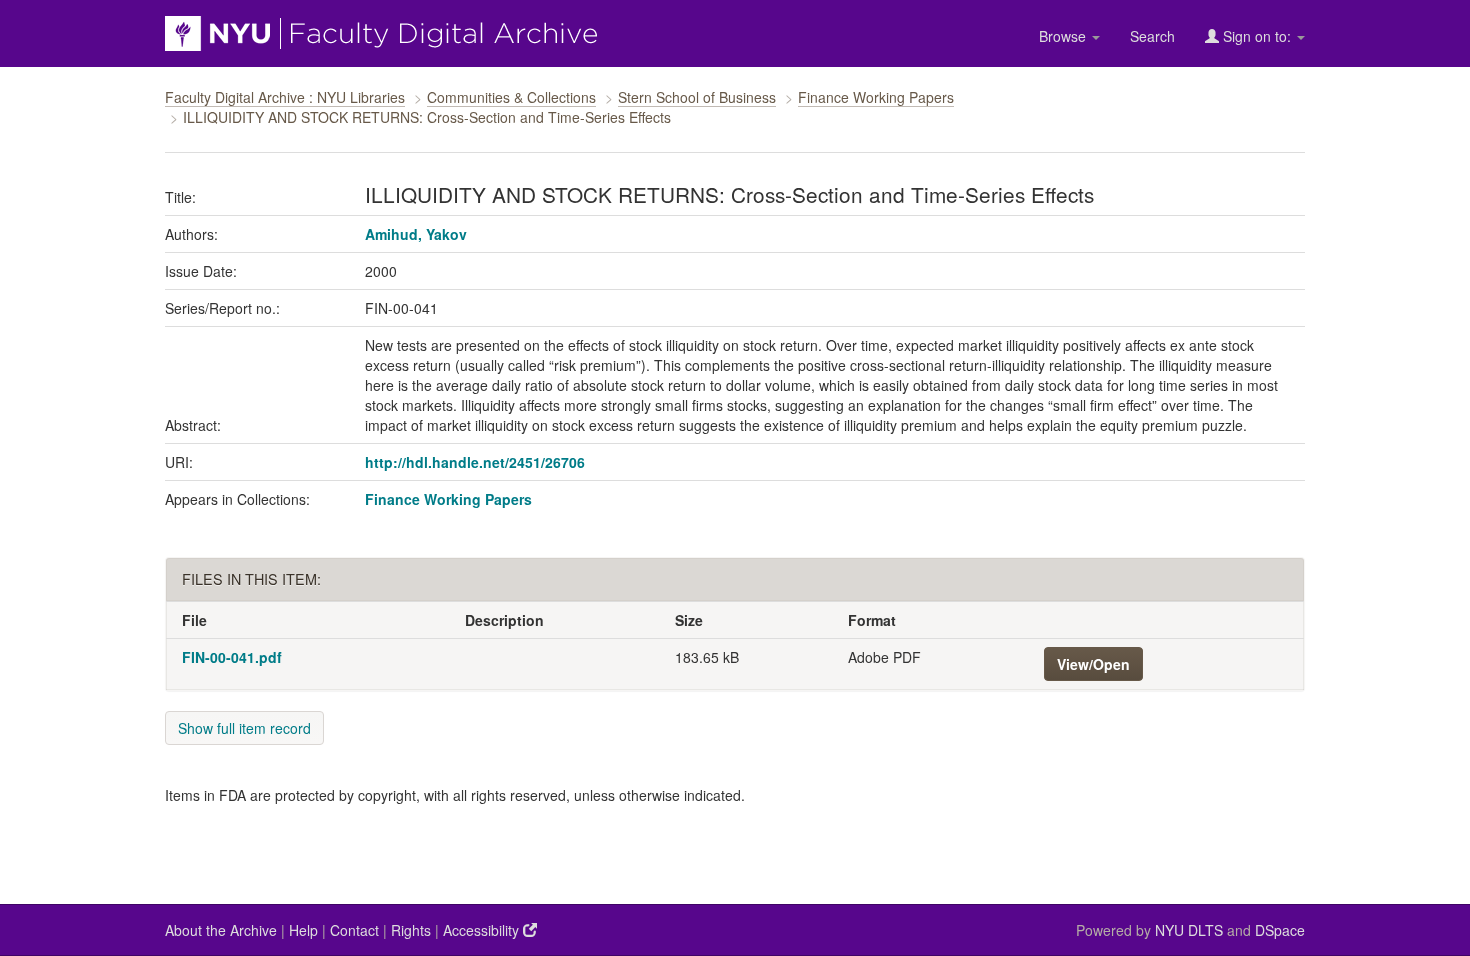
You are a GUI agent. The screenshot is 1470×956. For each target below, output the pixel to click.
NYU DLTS (1189, 930)
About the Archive (221, 930)
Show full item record (244, 728)
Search (1152, 36)
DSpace (1280, 930)
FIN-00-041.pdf (232, 657)
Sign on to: (1257, 36)
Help (303, 930)
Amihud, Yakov (416, 234)
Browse (1064, 36)
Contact (354, 930)
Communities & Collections (511, 97)
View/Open (1093, 664)
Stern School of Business (697, 97)
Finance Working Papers (876, 97)
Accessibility (483, 930)
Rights (411, 930)
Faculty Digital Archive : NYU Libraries (285, 97)
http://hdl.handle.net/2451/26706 (475, 462)
